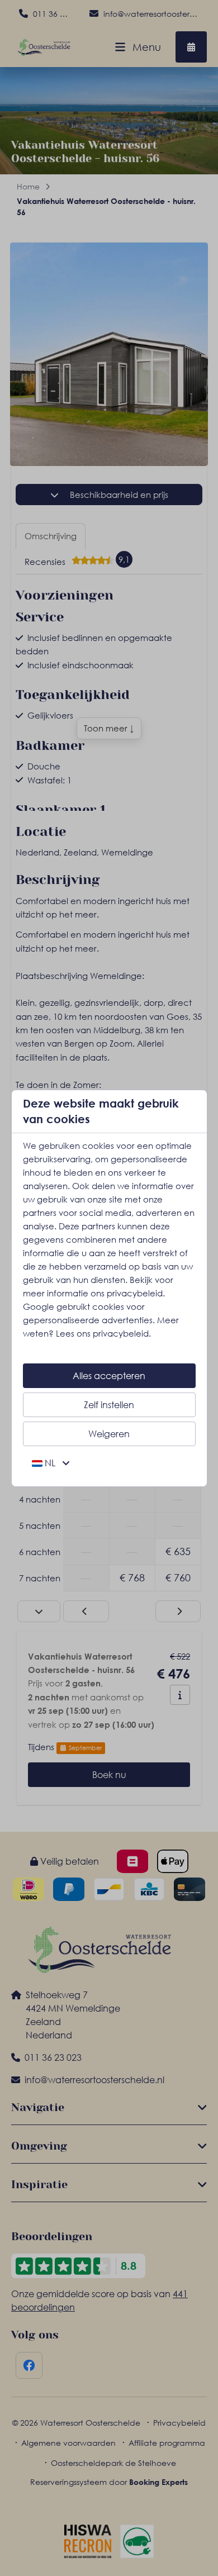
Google (39, 1306)
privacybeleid (135, 1293)
